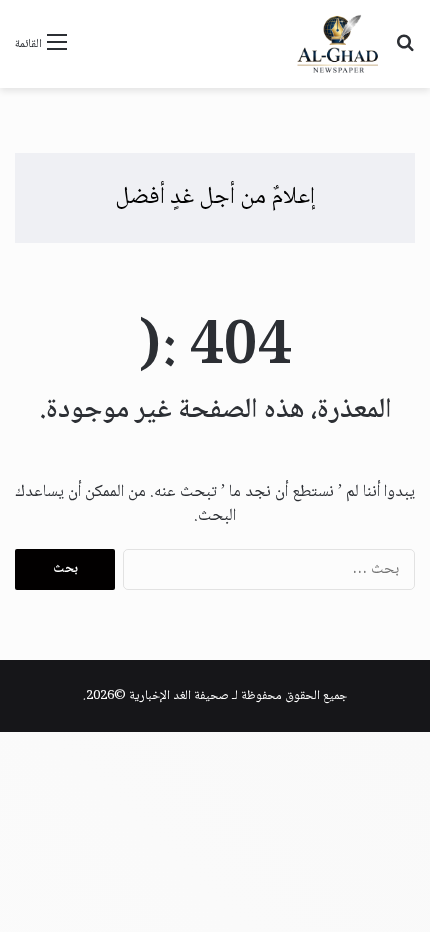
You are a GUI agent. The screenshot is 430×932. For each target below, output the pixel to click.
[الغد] (338, 44)
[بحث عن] (405, 51)
